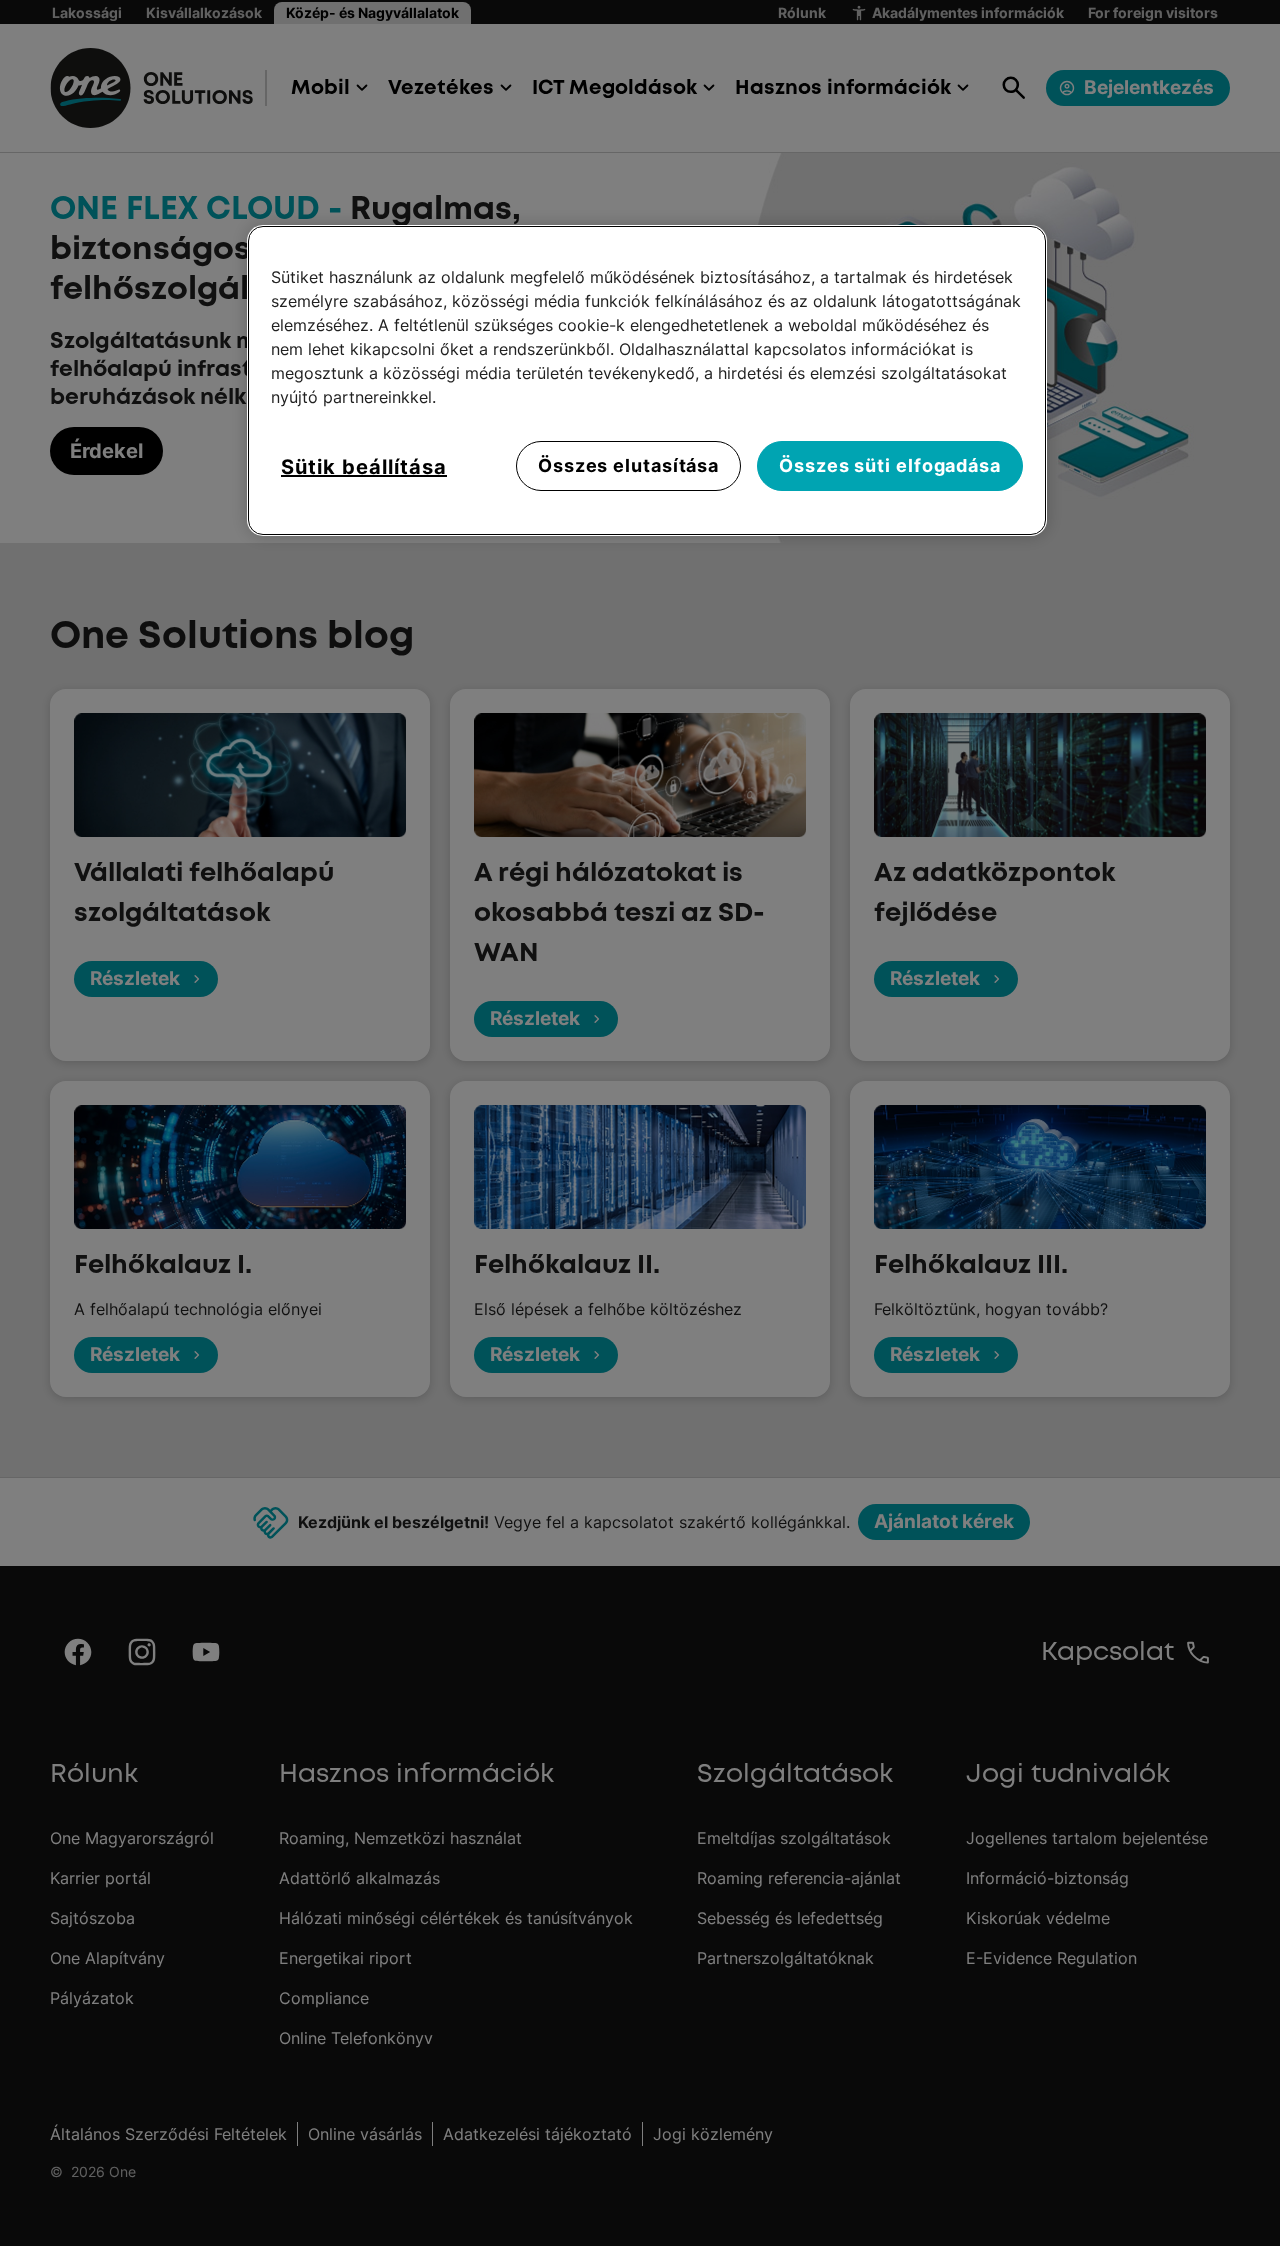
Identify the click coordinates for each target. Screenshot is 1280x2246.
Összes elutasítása (628, 465)
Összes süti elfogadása (890, 465)
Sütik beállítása (364, 467)
